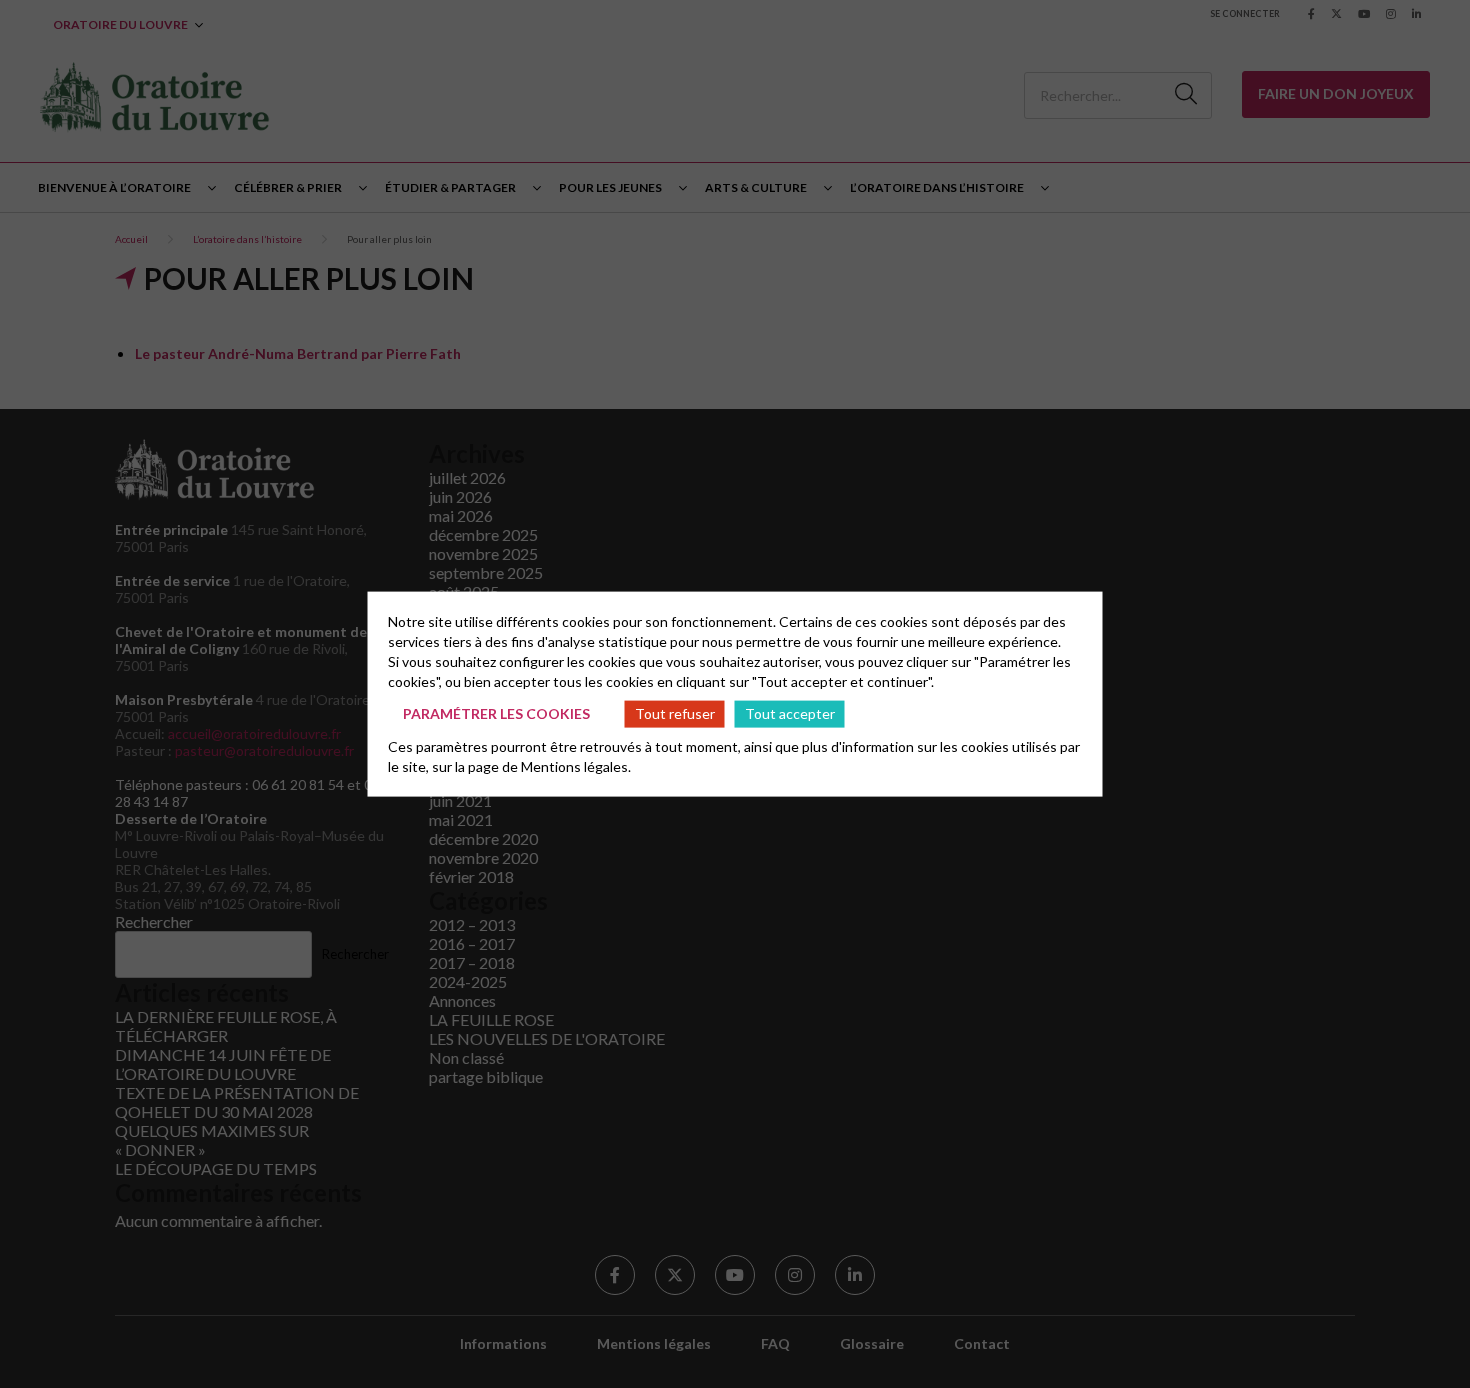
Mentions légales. (576, 765)
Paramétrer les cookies (496, 713)
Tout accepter (790, 713)
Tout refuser (675, 713)
